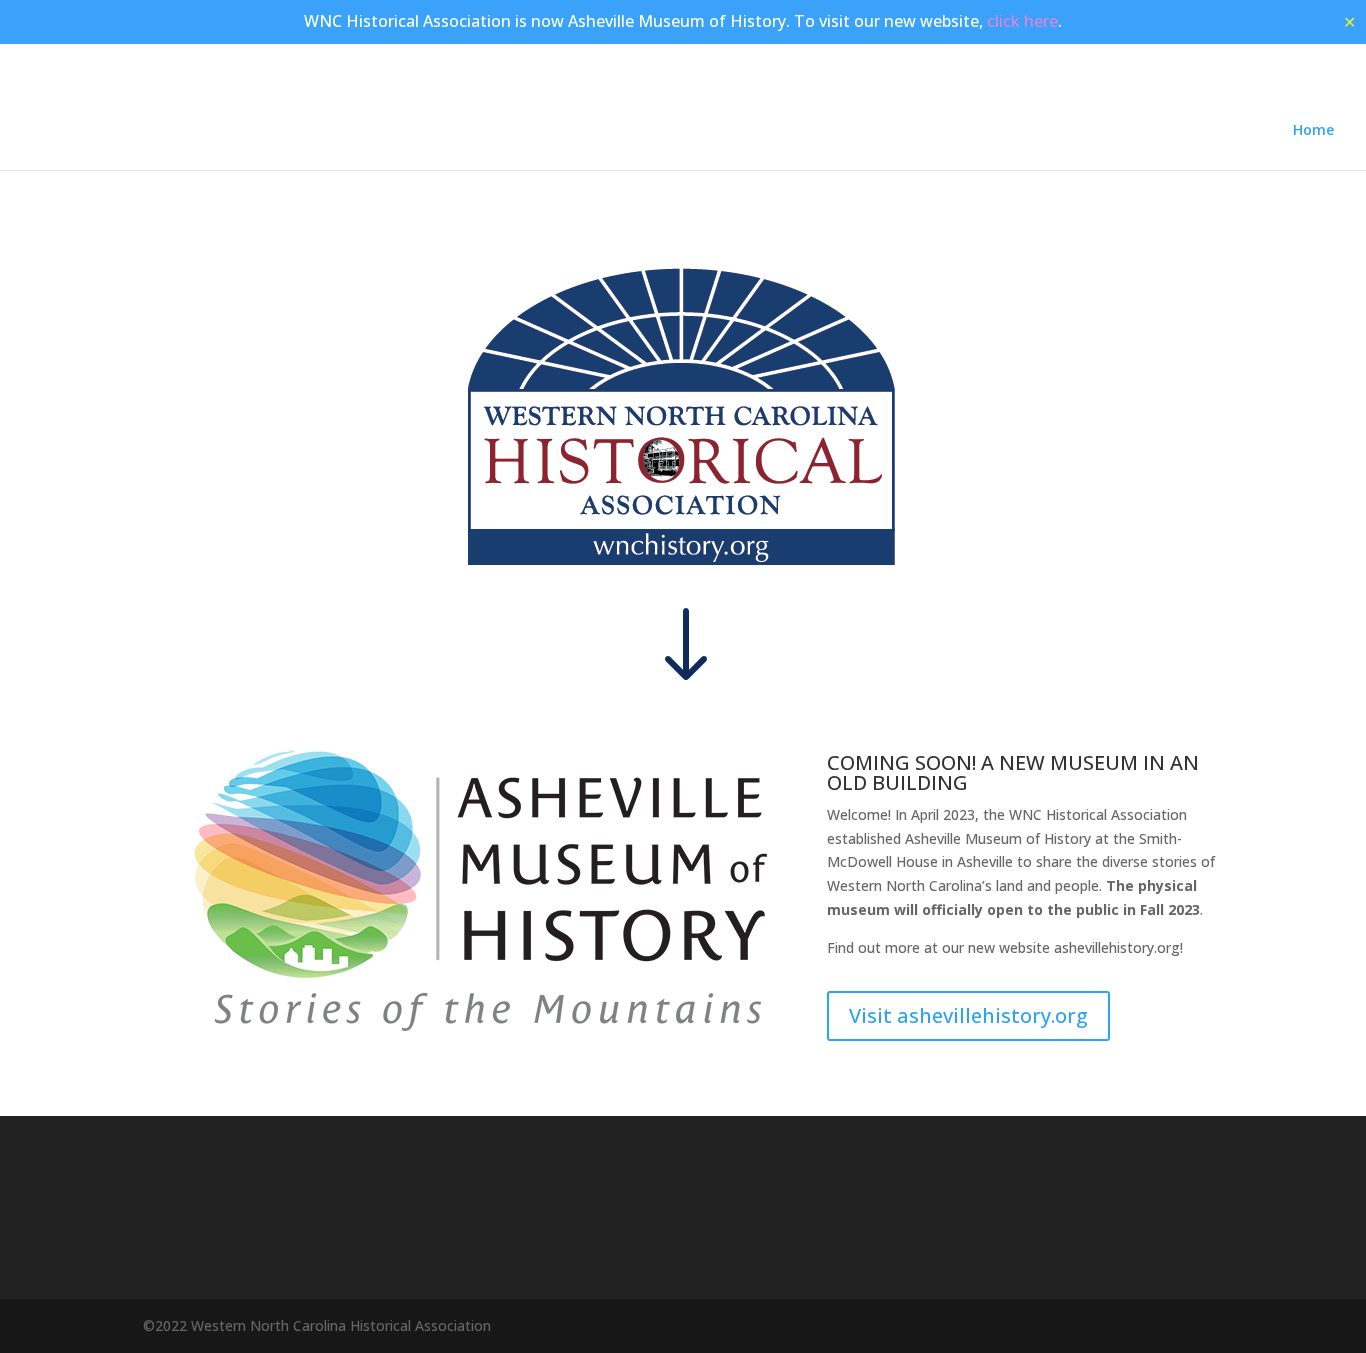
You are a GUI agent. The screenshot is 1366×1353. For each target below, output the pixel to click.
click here (1022, 21)
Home (1313, 131)
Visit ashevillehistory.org (968, 1015)
